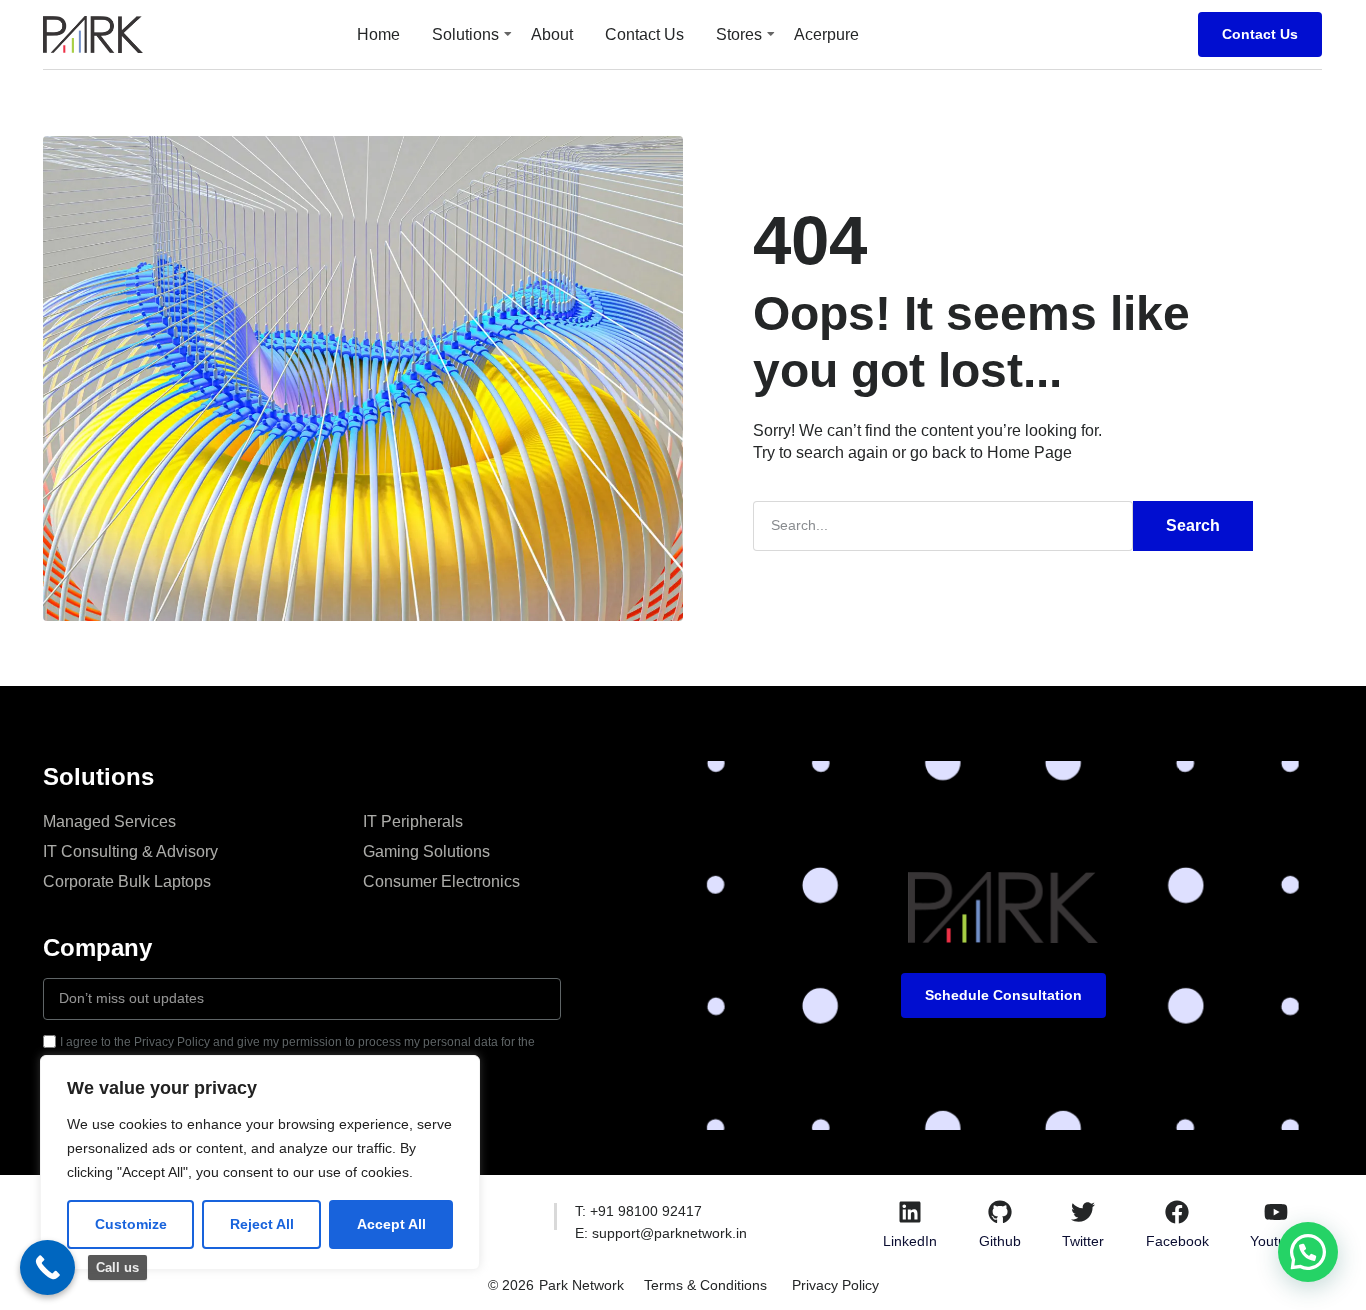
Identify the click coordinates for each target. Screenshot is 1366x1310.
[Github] (1000, 1212)
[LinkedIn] (910, 1212)
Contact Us (644, 34)
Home (378, 34)
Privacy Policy (835, 1285)
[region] (260, 1162)
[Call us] (47, 1267)
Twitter (1083, 1241)
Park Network (581, 1285)
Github (1000, 1241)
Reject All (262, 1224)
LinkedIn (910, 1241)
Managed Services (109, 821)
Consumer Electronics (441, 881)
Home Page (1029, 452)
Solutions (465, 34)
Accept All (391, 1224)
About (552, 34)
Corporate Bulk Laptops (127, 881)
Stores (739, 34)
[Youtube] (1276, 1212)
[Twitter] (1083, 1212)
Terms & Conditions (705, 1285)
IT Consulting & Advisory (130, 851)
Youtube (1276, 1241)
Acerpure (826, 34)
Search (1193, 525)
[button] (1308, 1252)
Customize (131, 1224)
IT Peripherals (413, 821)
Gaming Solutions (426, 851)
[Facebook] (1177, 1212)
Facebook (1177, 1241)
